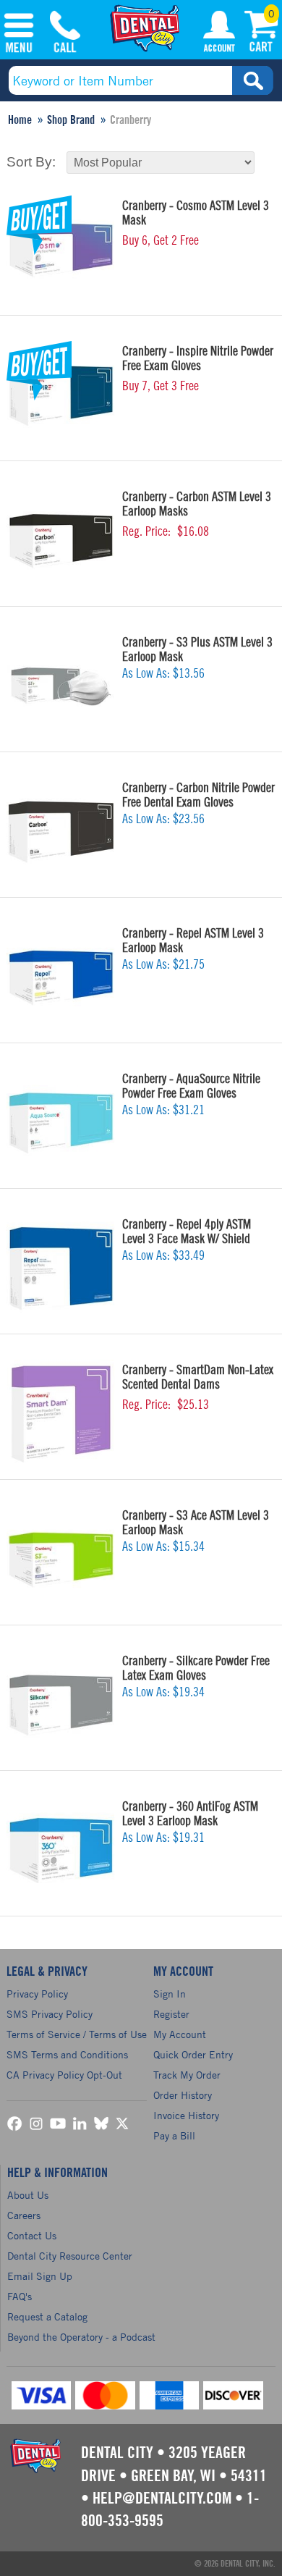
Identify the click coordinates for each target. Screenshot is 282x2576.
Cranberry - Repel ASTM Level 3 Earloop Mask (193, 940)
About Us (28, 2195)
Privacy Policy (37, 1994)
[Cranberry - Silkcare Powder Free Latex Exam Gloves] (61, 1705)
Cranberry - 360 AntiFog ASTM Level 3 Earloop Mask (190, 1814)
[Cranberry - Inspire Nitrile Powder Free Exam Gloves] (61, 395)
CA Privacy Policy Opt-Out (64, 2075)
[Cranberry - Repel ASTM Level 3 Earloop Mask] (61, 977)
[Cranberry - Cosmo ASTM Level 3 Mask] (61, 250)
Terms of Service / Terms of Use (77, 2034)
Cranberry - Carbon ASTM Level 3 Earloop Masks (197, 504)
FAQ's (20, 2296)
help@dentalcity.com (162, 2499)
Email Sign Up (40, 2276)
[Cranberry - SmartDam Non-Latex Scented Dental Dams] (61, 1414)
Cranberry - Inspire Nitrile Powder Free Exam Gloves (198, 358)
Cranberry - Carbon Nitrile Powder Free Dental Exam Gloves (198, 795)
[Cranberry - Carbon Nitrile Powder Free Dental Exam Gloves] (61, 832)
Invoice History (186, 2115)
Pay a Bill (174, 2135)
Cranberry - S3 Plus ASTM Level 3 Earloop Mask (197, 649)
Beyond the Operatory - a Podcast (81, 2337)
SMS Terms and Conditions (67, 2054)
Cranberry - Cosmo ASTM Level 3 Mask (196, 213)
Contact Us (32, 2235)
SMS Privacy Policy (50, 2014)
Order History (183, 2095)
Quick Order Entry (193, 2054)
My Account (219, 34)
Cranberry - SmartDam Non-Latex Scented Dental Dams (198, 1377)
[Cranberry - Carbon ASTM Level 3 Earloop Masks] (61, 541)
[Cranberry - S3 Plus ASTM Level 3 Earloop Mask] (61, 686)
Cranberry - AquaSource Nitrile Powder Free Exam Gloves (191, 1086)
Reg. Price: (146, 531)
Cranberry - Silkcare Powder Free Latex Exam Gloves (196, 1668)
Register (171, 2014)
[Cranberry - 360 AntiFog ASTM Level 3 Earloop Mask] (61, 1851)
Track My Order (187, 2075)
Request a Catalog (47, 2316)
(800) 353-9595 (65, 34)
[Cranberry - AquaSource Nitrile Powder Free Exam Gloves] (61, 1123)
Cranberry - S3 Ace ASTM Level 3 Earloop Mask (196, 1523)
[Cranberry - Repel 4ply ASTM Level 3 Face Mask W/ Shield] (61, 1268)
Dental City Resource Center (70, 2256)
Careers (24, 2215)
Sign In (170, 1994)
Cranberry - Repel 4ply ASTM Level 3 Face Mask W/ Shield (187, 1232)
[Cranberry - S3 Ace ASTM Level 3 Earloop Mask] (61, 1560)
